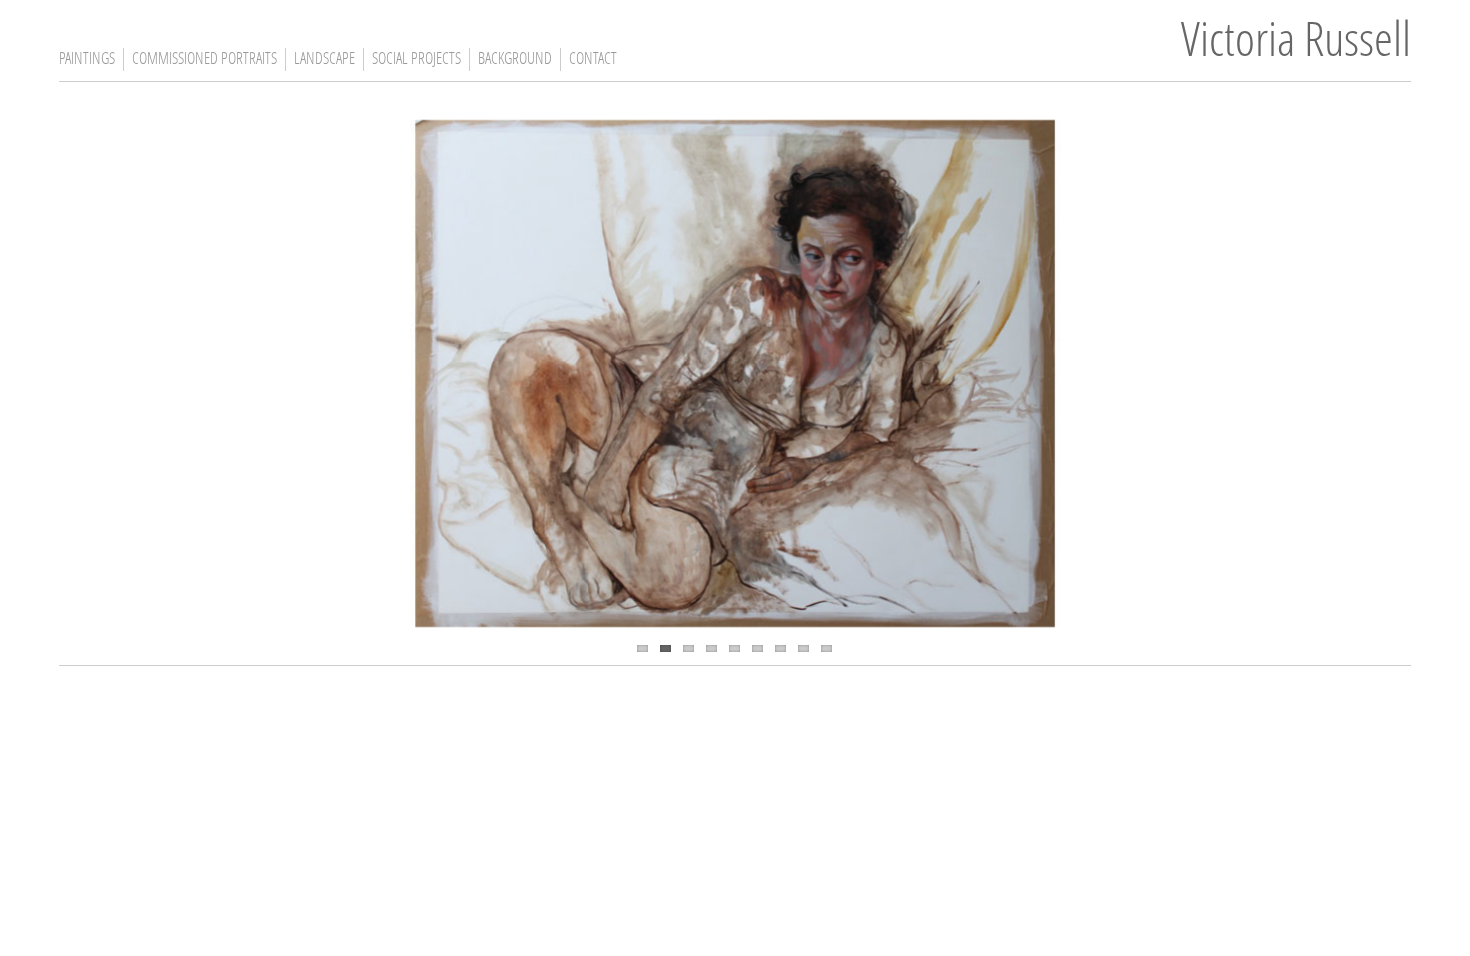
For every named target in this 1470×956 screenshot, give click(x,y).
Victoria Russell (1296, 43)
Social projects (416, 60)
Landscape (324, 60)
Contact (593, 60)
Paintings (87, 60)
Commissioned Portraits (204, 60)
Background (515, 60)
